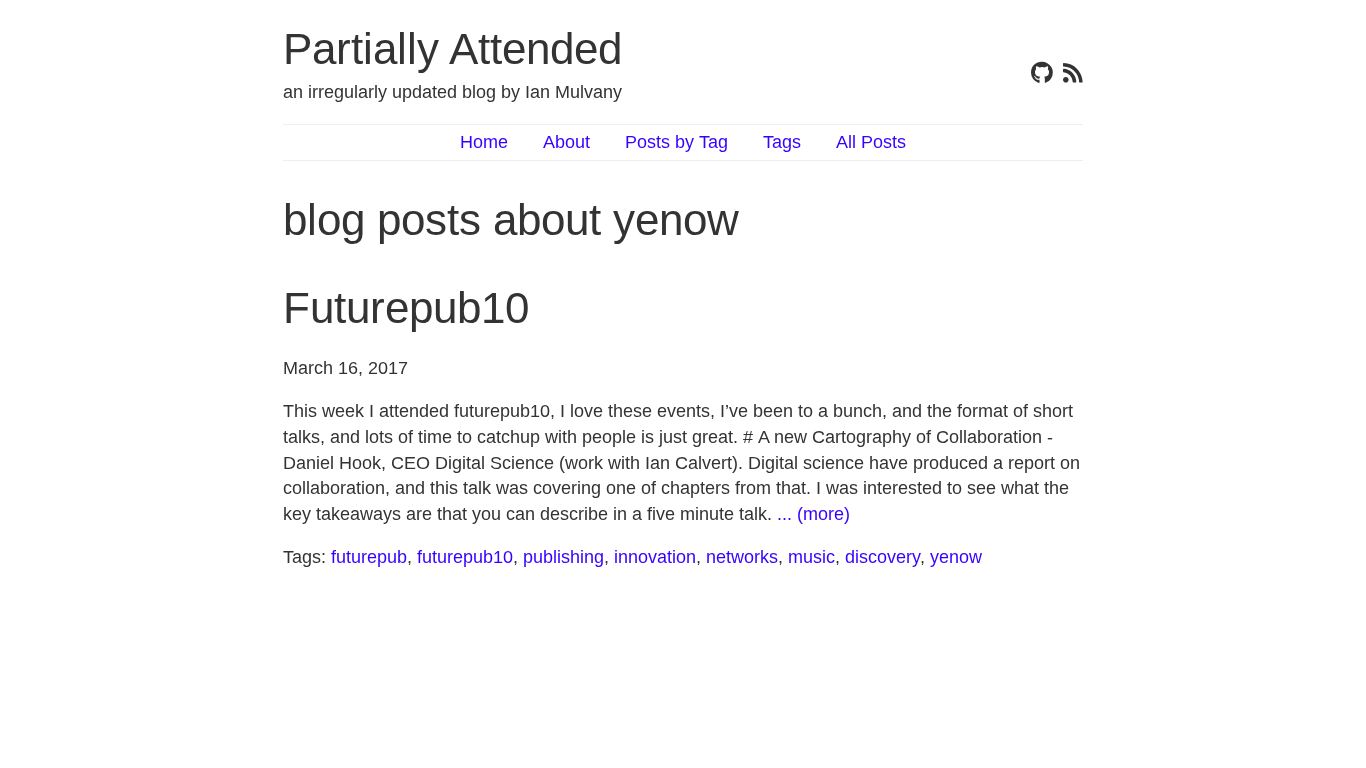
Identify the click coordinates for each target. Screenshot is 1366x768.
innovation (655, 557)
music (811, 557)
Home (484, 142)
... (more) (813, 514)
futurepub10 (465, 557)
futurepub (369, 557)
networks (742, 557)
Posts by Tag (676, 142)
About (566, 142)
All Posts (871, 142)
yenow (956, 557)
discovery (882, 557)
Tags (782, 142)
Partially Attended (452, 48)
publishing (563, 557)
